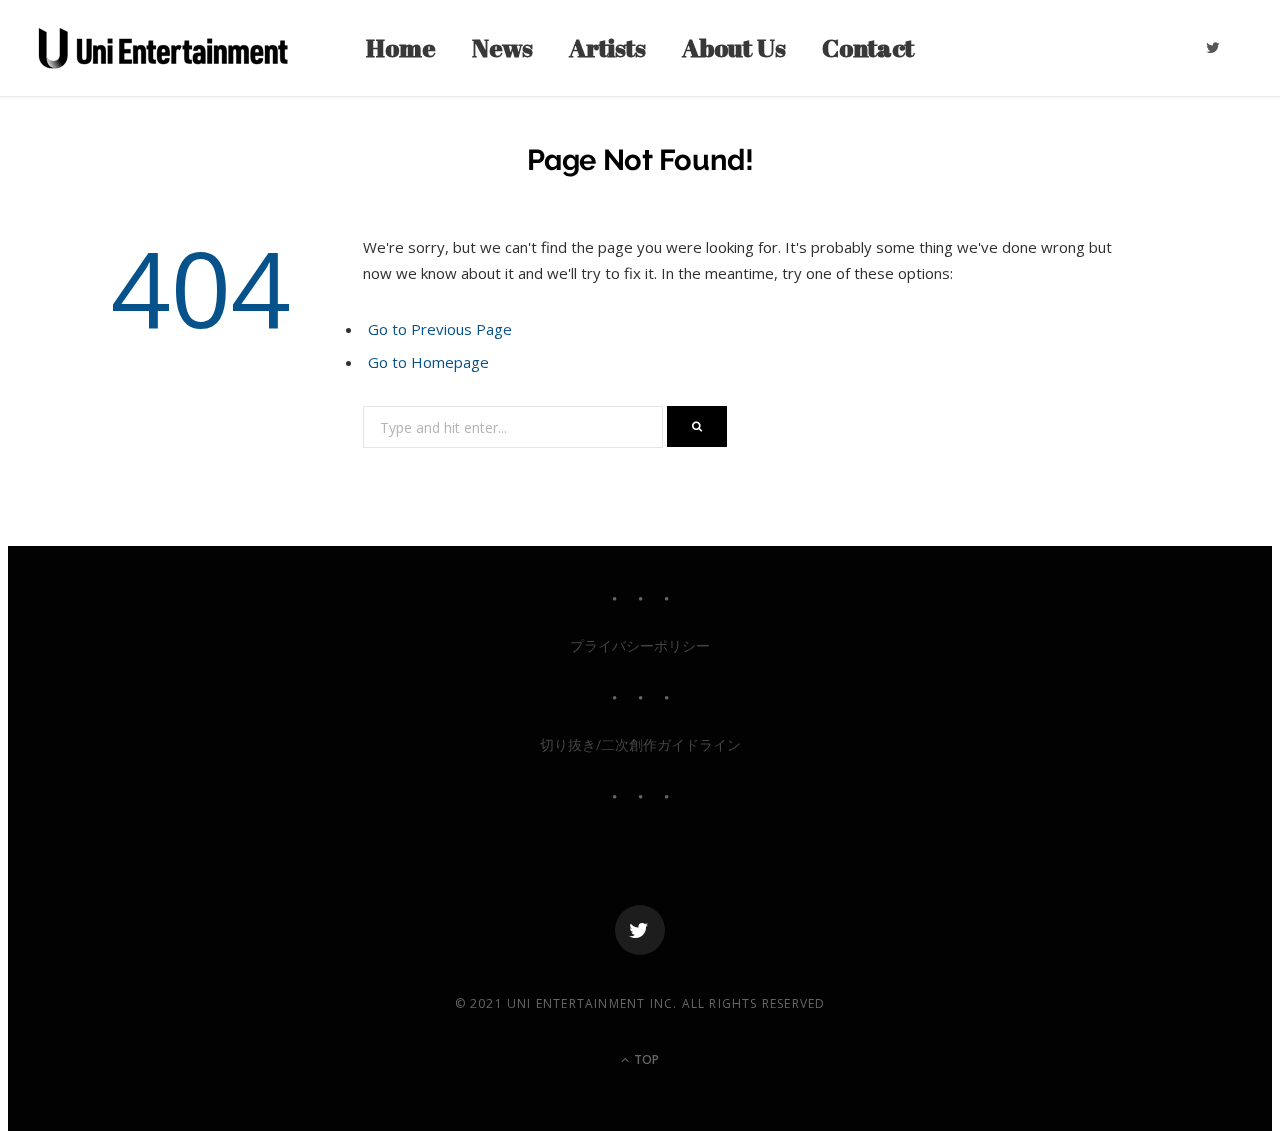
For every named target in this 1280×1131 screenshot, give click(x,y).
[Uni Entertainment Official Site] (163, 48)
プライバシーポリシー (640, 645)
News (502, 47)
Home (401, 47)
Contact (868, 47)
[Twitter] (640, 930)
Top (645, 1059)
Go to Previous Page (440, 329)
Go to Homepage (428, 362)
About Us (734, 47)
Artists (607, 47)
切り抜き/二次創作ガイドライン (640, 744)
